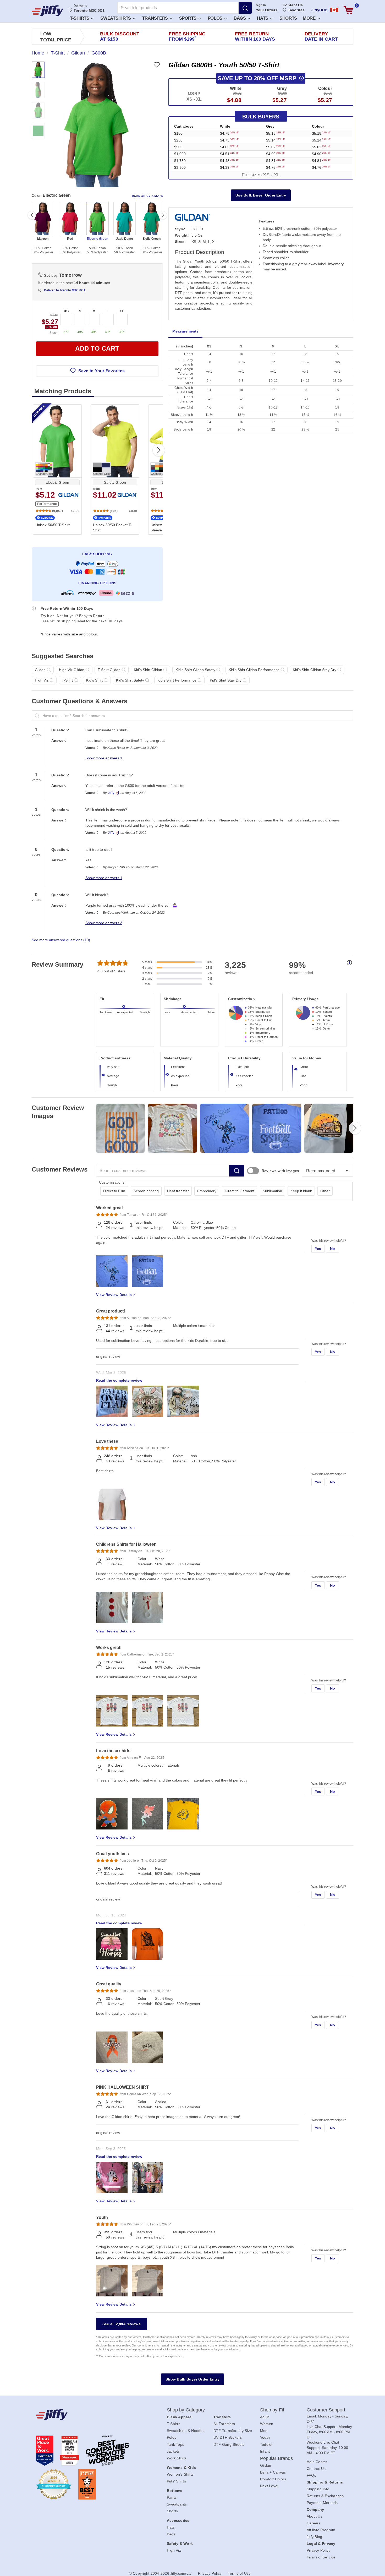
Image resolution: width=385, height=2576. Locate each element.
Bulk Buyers (261, 117)
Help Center (317, 2462)
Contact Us (293, 5)
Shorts (288, 18)
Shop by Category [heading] (186, 2410)
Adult (264, 2417)
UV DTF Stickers (228, 2437)
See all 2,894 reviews (122, 2324)
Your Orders (267, 10)
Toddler (266, 2444)
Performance (47, 504)
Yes (318, 1249)
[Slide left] (32, 215)
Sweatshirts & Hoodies (186, 2431)
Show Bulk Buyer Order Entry (192, 2379)
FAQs (311, 2475)
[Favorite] (157, 65)
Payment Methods (322, 2503)
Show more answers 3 (104, 923)
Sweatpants (177, 2504)
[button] (81, 18)
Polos (216, 18)
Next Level (269, 2486)
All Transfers (224, 2424)
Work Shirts (177, 2458)
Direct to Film (114, 1191)
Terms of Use (239, 2573)
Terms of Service (321, 2557)
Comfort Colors (273, 2479)
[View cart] (348, 10)
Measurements (185, 331)
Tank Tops (175, 2444)
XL (122, 311)
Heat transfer (178, 1191)
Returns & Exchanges (325, 2496)
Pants (172, 2497)
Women (267, 2424)
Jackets (173, 2451)
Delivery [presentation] (321, 36)
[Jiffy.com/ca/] (90, 2415)
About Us (315, 2516)
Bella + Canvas (273, 2472)
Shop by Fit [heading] (272, 2410)
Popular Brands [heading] (276, 2458)
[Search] (245, 8)
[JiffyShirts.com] (48, 11)
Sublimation (272, 1191)
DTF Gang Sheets (229, 2444)
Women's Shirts (180, 2474)
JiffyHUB (319, 10)
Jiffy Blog (315, 2537)
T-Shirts (80, 18)
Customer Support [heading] (326, 2410)
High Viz (174, 2550)
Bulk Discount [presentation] (120, 36)
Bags (240, 18)
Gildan (266, 2465)
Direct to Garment (240, 1191)
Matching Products (63, 391)
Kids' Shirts (176, 2481)
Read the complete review (119, 1380)
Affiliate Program (321, 2530)
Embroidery (207, 1191)
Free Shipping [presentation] (187, 36)
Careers (314, 2523)
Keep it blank (301, 1191)
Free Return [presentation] (255, 36)
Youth (265, 2437)
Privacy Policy (319, 2550)
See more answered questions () (61, 940)
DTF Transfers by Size (233, 2431)
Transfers (156, 18)
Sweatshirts (116, 18)
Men (264, 2431)
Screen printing (146, 1191)
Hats (263, 18)
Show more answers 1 (104, 758)
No (333, 1249)
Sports (188, 18)
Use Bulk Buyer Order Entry (261, 195)
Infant (265, 2451)
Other (325, 1191)
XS (66, 311)
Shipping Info (318, 2489)
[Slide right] (163, 215)
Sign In (261, 5)
